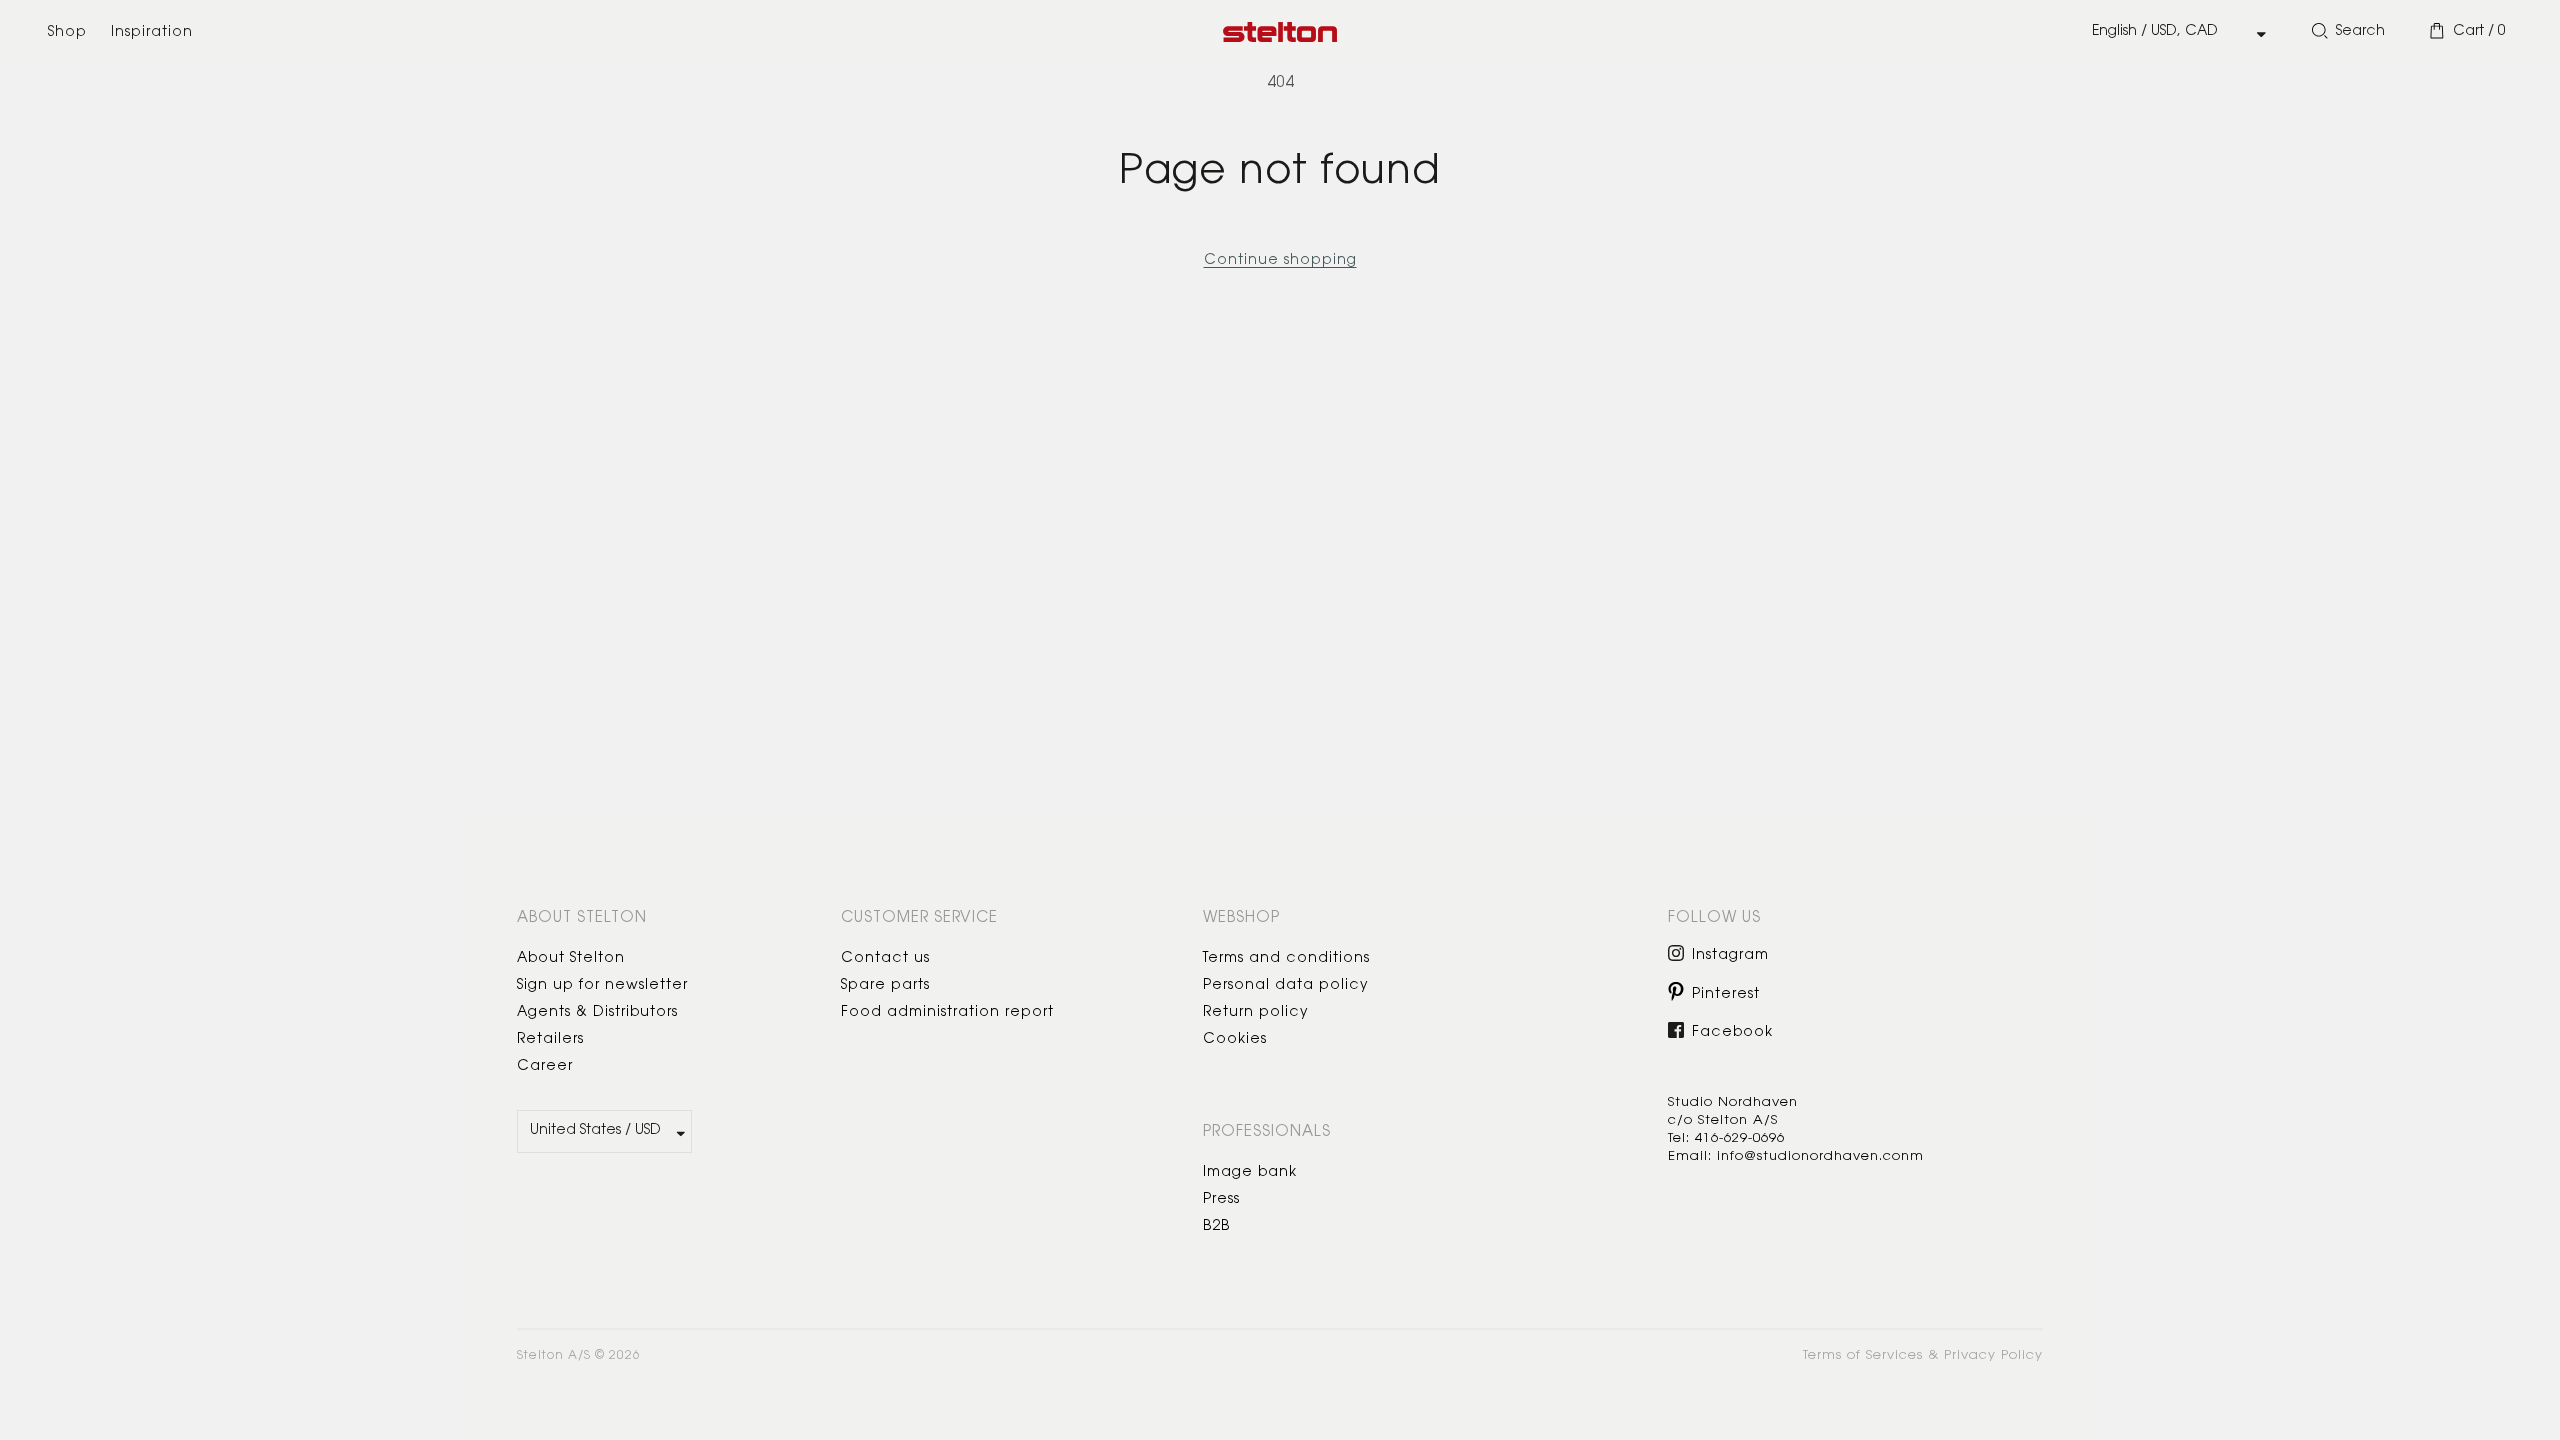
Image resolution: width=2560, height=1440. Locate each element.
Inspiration (152, 33)
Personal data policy (1286, 986)
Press (1221, 1200)
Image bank (1250, 1173)
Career (545, 1067)
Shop (67, 33)
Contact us (885, 959)
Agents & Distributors (597, 1013)
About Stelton (571, 959)
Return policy (1256, 1013)
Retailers (550, 1040)
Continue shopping (1280, 261)
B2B (1216, 1227)
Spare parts (885, 986)
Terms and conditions (1286, 959)
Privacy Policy (1993, 1355)
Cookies (1235, 1040)
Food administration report (947, 1013)
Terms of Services (1863, 1355)
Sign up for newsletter (602, 986)
